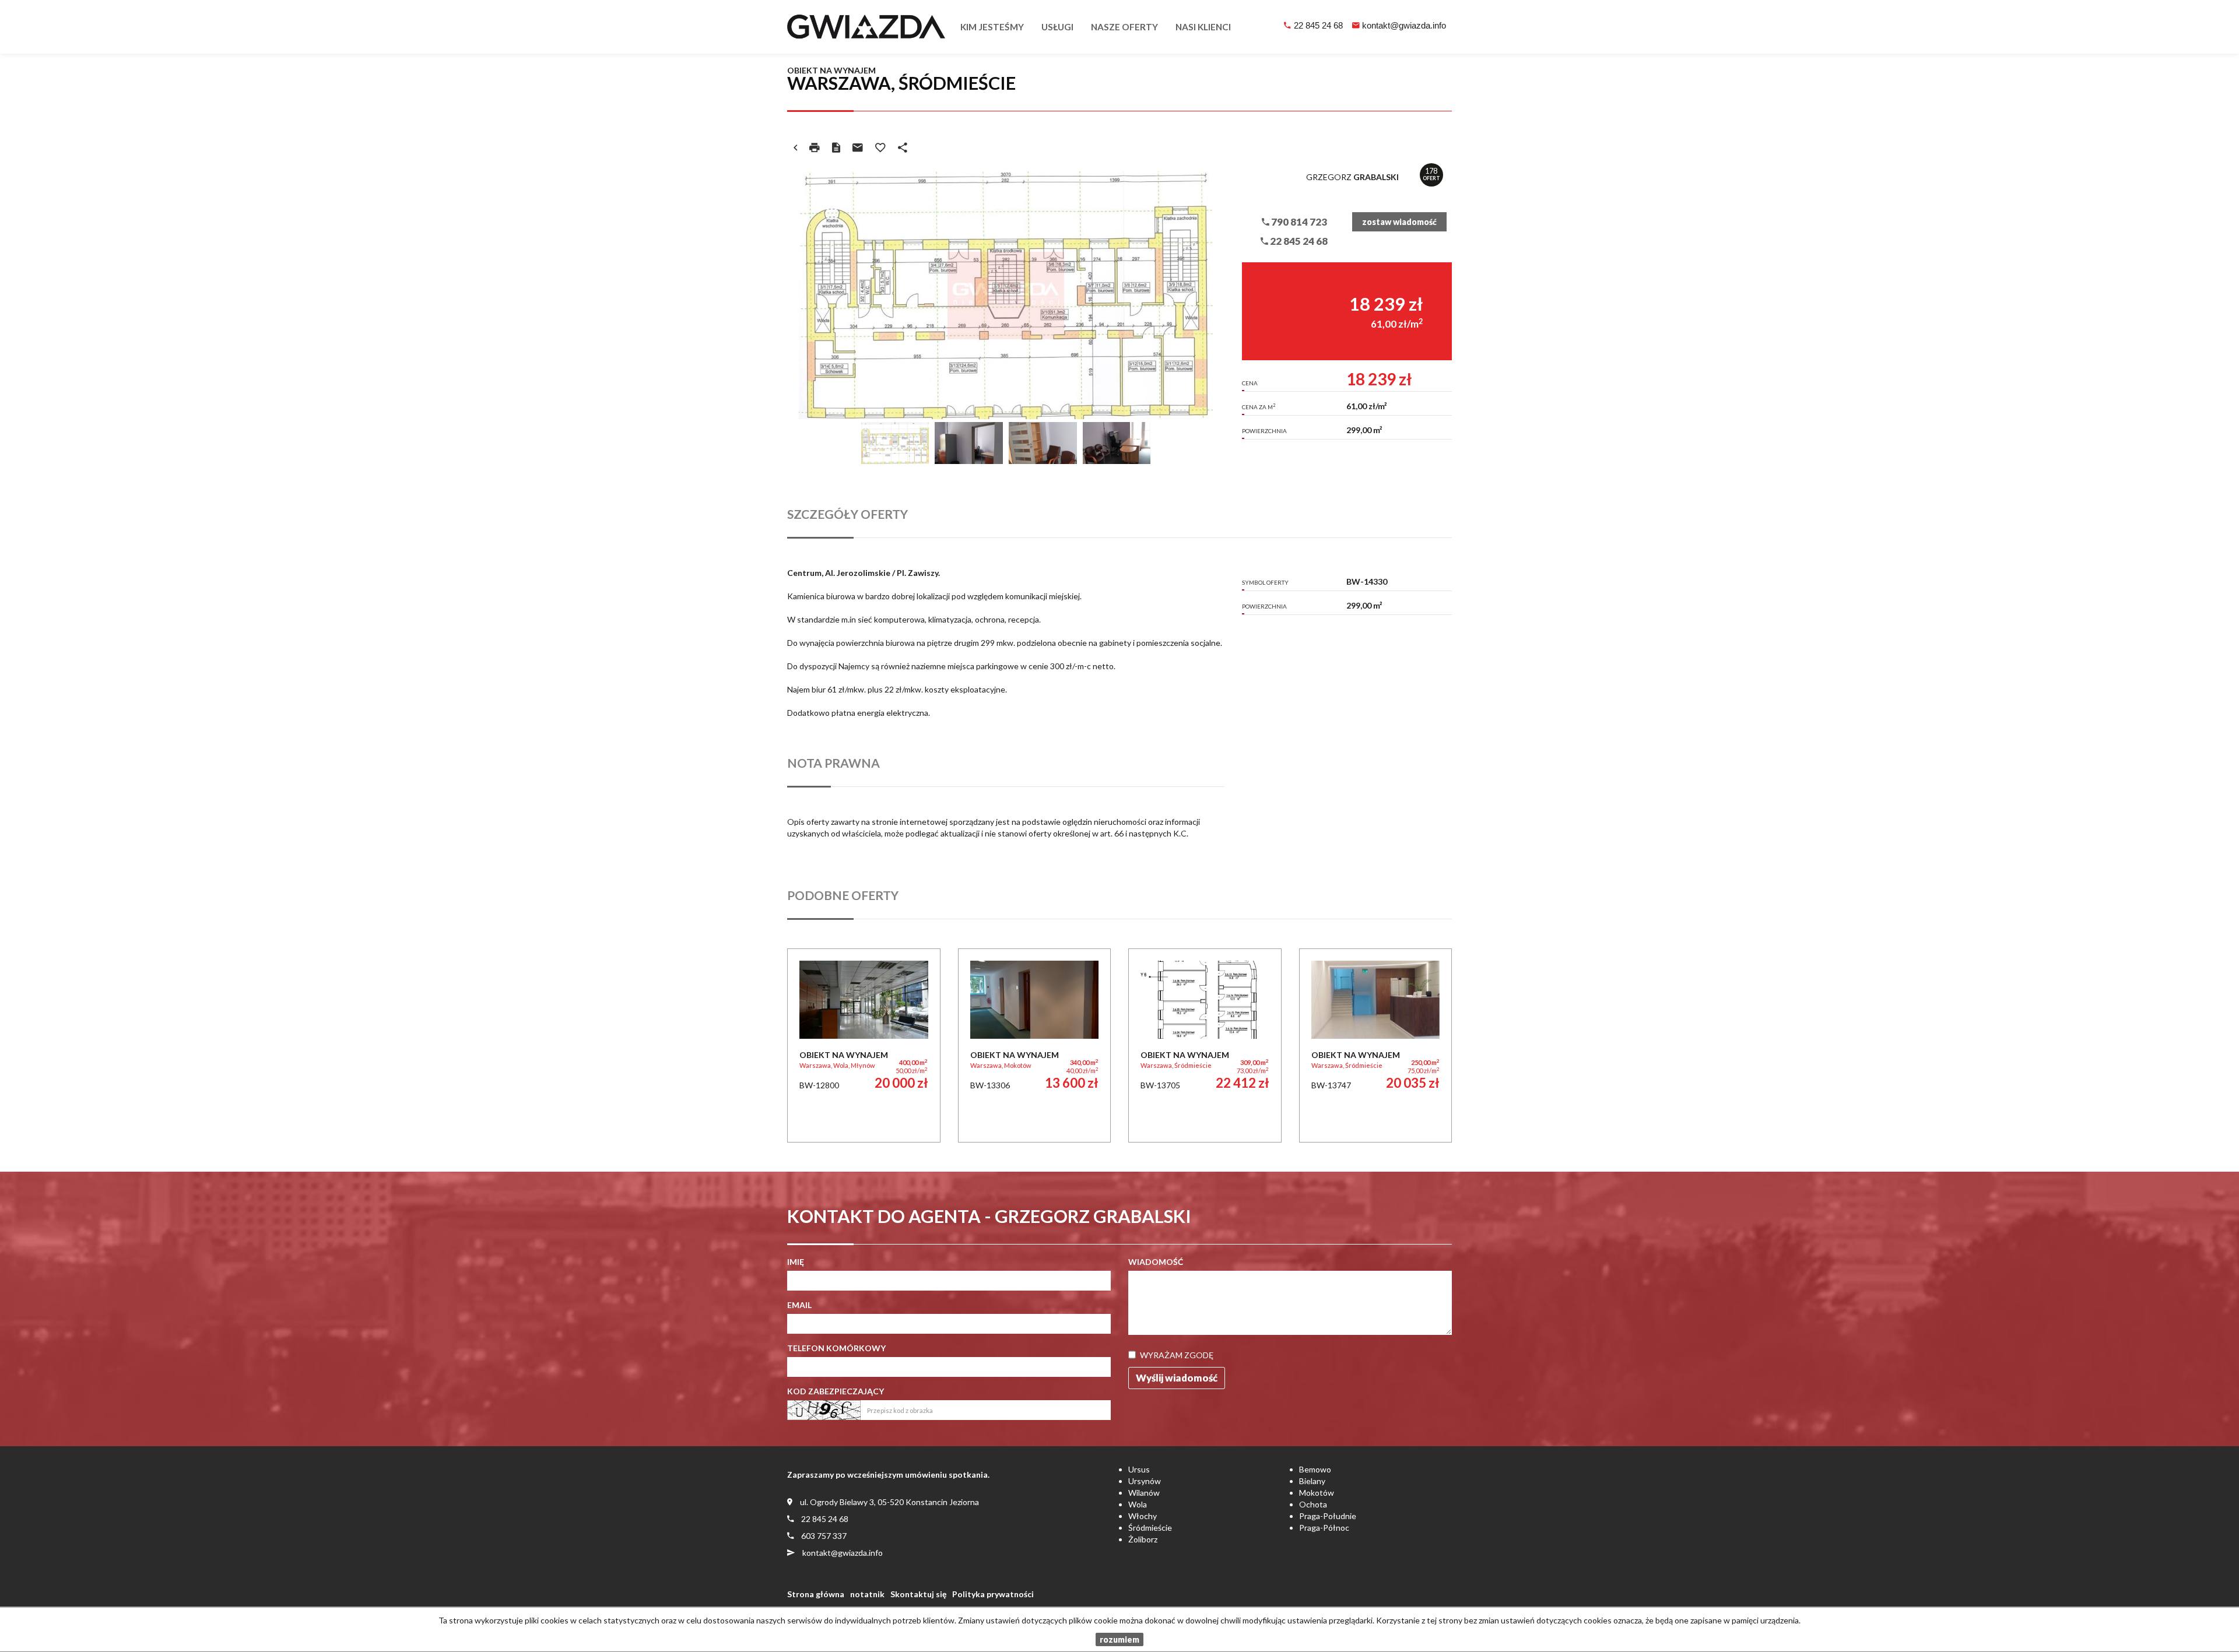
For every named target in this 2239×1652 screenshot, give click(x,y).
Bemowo (1315, 1469)
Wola (1138, 1504)
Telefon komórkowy (836, 1348)
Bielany (1312, 1481)
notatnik (867, 1594)
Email (799, 1305)
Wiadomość (1156, 1262)
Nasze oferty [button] (1124, 27)
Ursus (1139, 1469)
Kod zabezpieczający (836, 1391)
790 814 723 (1298, 222)
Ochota (1313, 1504)
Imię (796, 1262)
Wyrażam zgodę (1177, 1355)
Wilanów (1144, 1493)
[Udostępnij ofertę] (903, 147)
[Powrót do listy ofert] (795, 147)
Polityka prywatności (993, 1594)
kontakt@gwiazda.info (1404, 25)
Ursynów (1145, 1481)
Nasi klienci (1203, 27)
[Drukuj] (815, 147)
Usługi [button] (1057, 27)
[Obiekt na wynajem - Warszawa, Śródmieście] (1205, 1045)
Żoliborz (1143, 1539)
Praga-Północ (1324, 1528)
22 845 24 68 (1318, 25)
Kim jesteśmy (992, 27)
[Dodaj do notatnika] (880, 147)
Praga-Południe (1328, 1516)
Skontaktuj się (918, 1594)
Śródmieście (1150, 1528)
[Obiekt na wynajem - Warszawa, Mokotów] (1035, 1045)
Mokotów (1317, 1493)
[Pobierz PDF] (836, 147)
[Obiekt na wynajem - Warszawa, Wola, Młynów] (864, 1045)
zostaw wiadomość (1399, 222)
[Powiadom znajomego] (858, 147)
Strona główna (816, 1594)
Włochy (1143, 1516)
